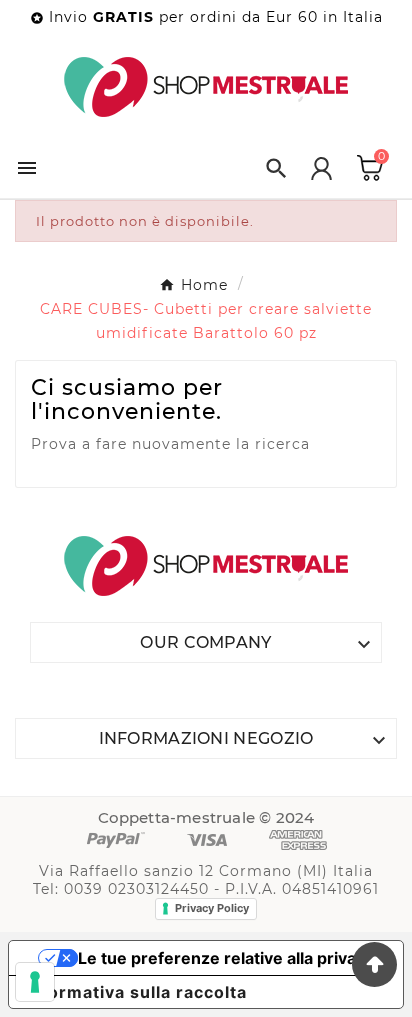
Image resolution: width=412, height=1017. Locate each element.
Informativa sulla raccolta (136, 992)
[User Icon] (321, 168)
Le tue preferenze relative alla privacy (226, 958)
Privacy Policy (212, 908)
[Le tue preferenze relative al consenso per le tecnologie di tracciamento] (35, 982)
